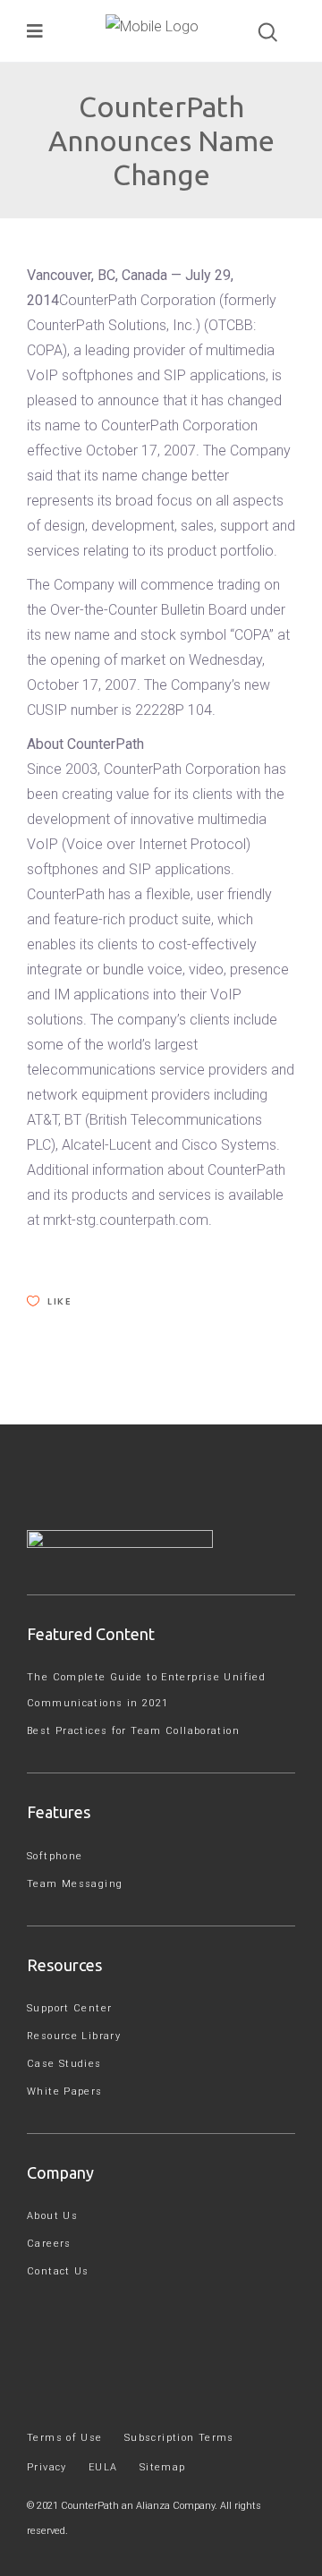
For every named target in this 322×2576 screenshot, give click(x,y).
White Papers (65, 2091)
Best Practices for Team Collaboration (133, 1731)
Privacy (47, 2467)
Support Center (69, 2008)
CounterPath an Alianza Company (138, 2506)
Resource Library (74, 2036)
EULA (103, 2467)
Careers (49, 2244)
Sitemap (163, 2467)
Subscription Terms (179, 2438)
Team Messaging (75, 1884)
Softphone (55, 1856)
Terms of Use (65, 2438)
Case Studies (64, 2064)
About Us (52, 2216)
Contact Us (58, 2271)
